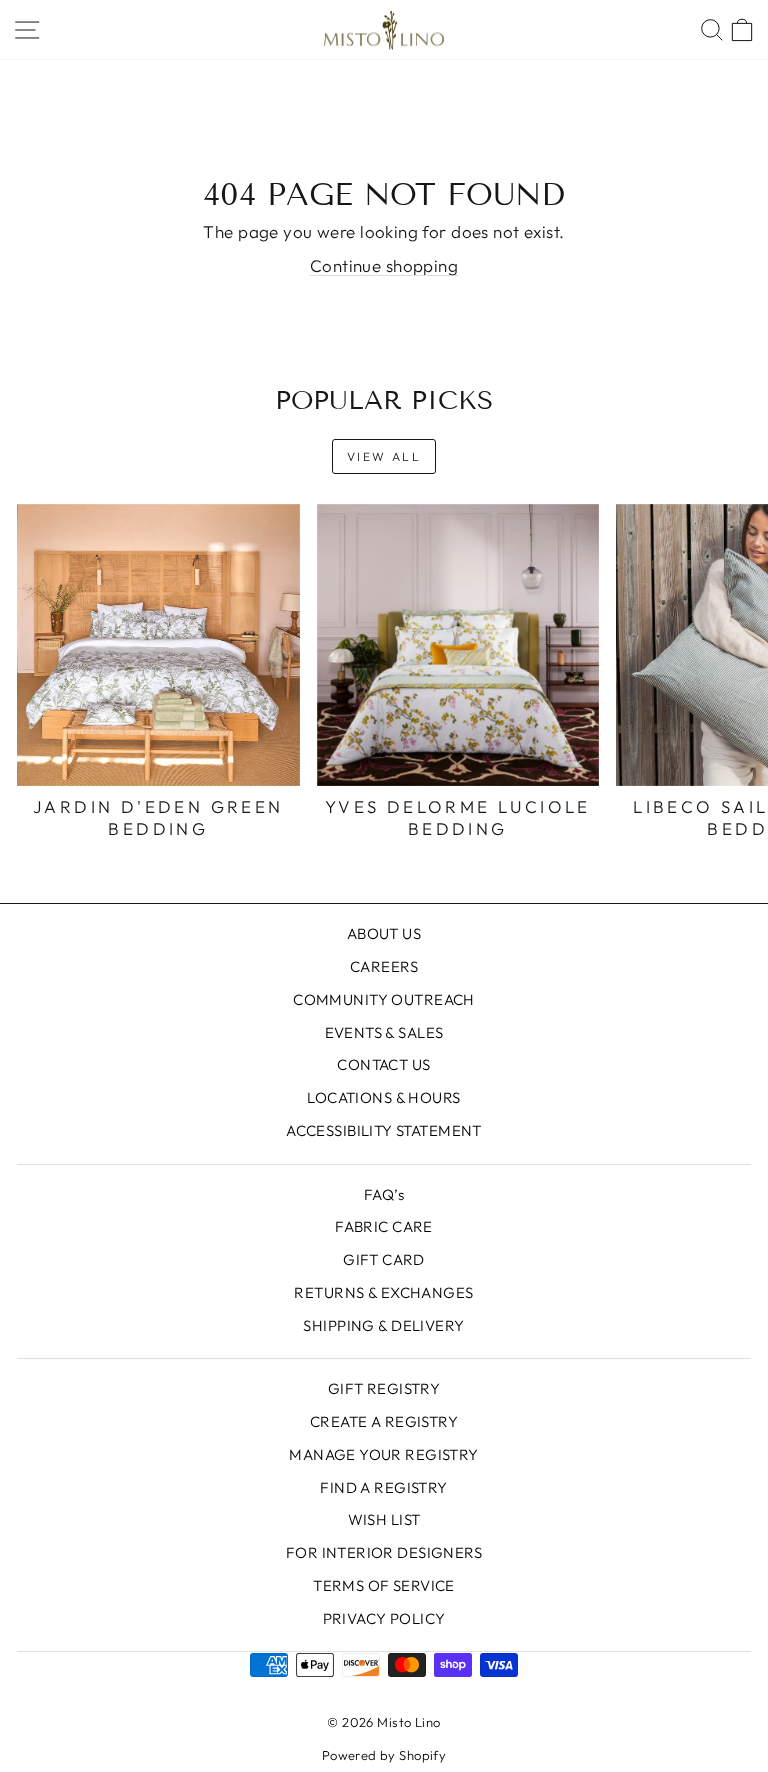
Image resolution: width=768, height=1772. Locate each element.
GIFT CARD (384, 1259)
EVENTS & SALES (384, 1032)
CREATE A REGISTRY (384, 1421)
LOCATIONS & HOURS (383, 1097)
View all (384, 456)
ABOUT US (384, 933)
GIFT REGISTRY (384, 1388)
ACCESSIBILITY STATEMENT (384, 1130)
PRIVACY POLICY (384, 1618)
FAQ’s (384, 1194)
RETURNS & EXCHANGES (383, 1292)
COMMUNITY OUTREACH (384, 999)
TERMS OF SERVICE (384, 1585)
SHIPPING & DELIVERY (383, 1325)
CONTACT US (383, 1064)
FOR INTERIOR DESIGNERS (384, 1552)
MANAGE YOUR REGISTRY (384, 1454)
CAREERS (384, 966)
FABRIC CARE (384, 1226)
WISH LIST (384, 1519)
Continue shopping (384, 265)
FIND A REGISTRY (383, 1487)
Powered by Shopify (384, 1755)
